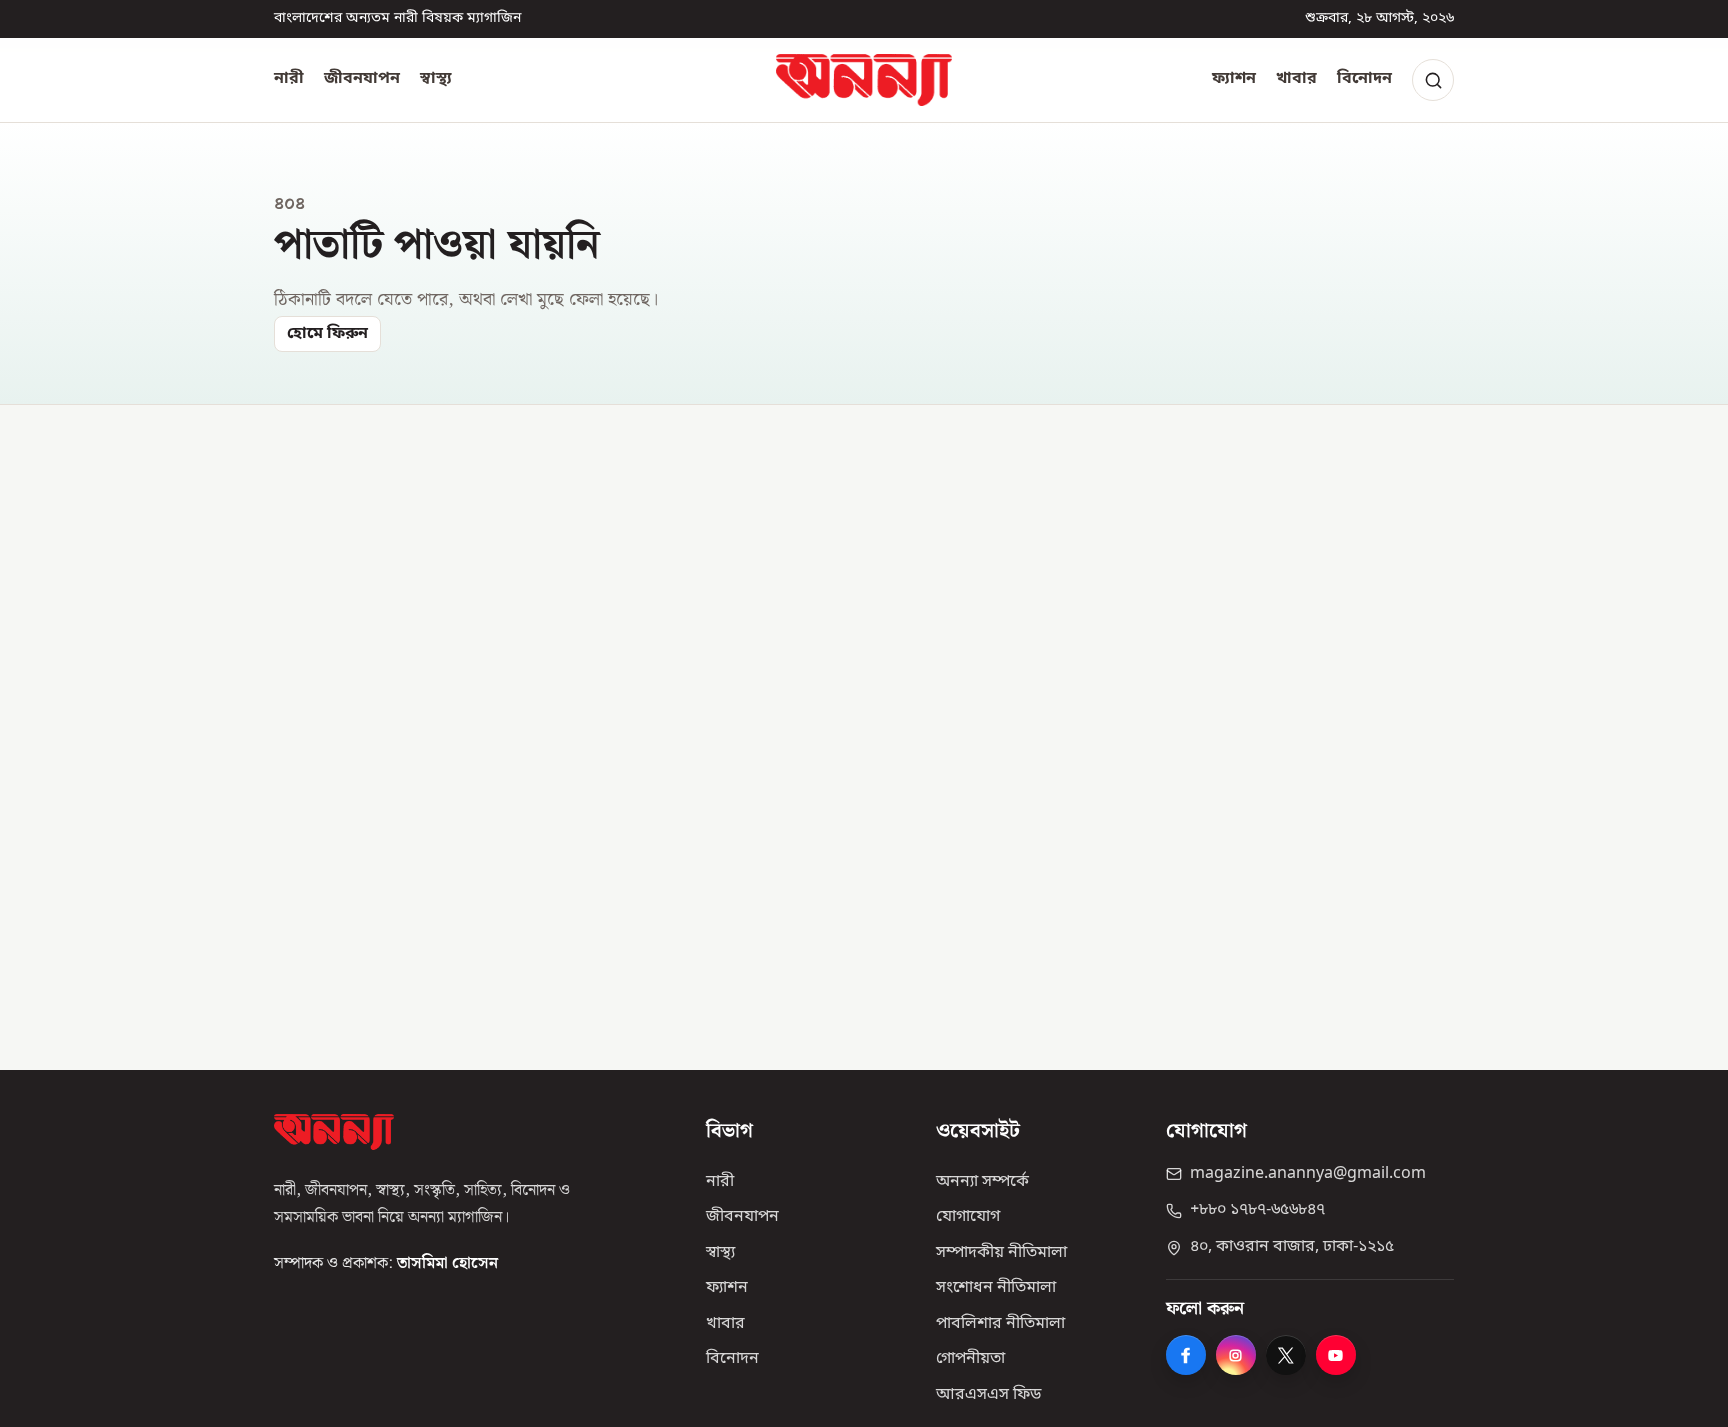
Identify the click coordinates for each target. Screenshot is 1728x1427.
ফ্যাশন (1234, 79)
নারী (289, 79)
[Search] (1433, 80)
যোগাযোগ (968, 1217)
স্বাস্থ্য (436, 79)
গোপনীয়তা (970, 1359)
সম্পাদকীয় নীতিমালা (1001, 1253)
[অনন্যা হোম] (864, 80)
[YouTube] (1336, 1355)
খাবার (1296, 79)
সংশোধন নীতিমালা (996, 1288)
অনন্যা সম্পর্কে (982, 1182)
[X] (1286, 1355)
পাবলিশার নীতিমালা (1000, 1324)
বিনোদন (1364, 79)
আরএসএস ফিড (988, 1395)
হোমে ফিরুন (327, 334)
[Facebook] (1186, 1355)
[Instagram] (1236, 1355)
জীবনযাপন (362, 79)
